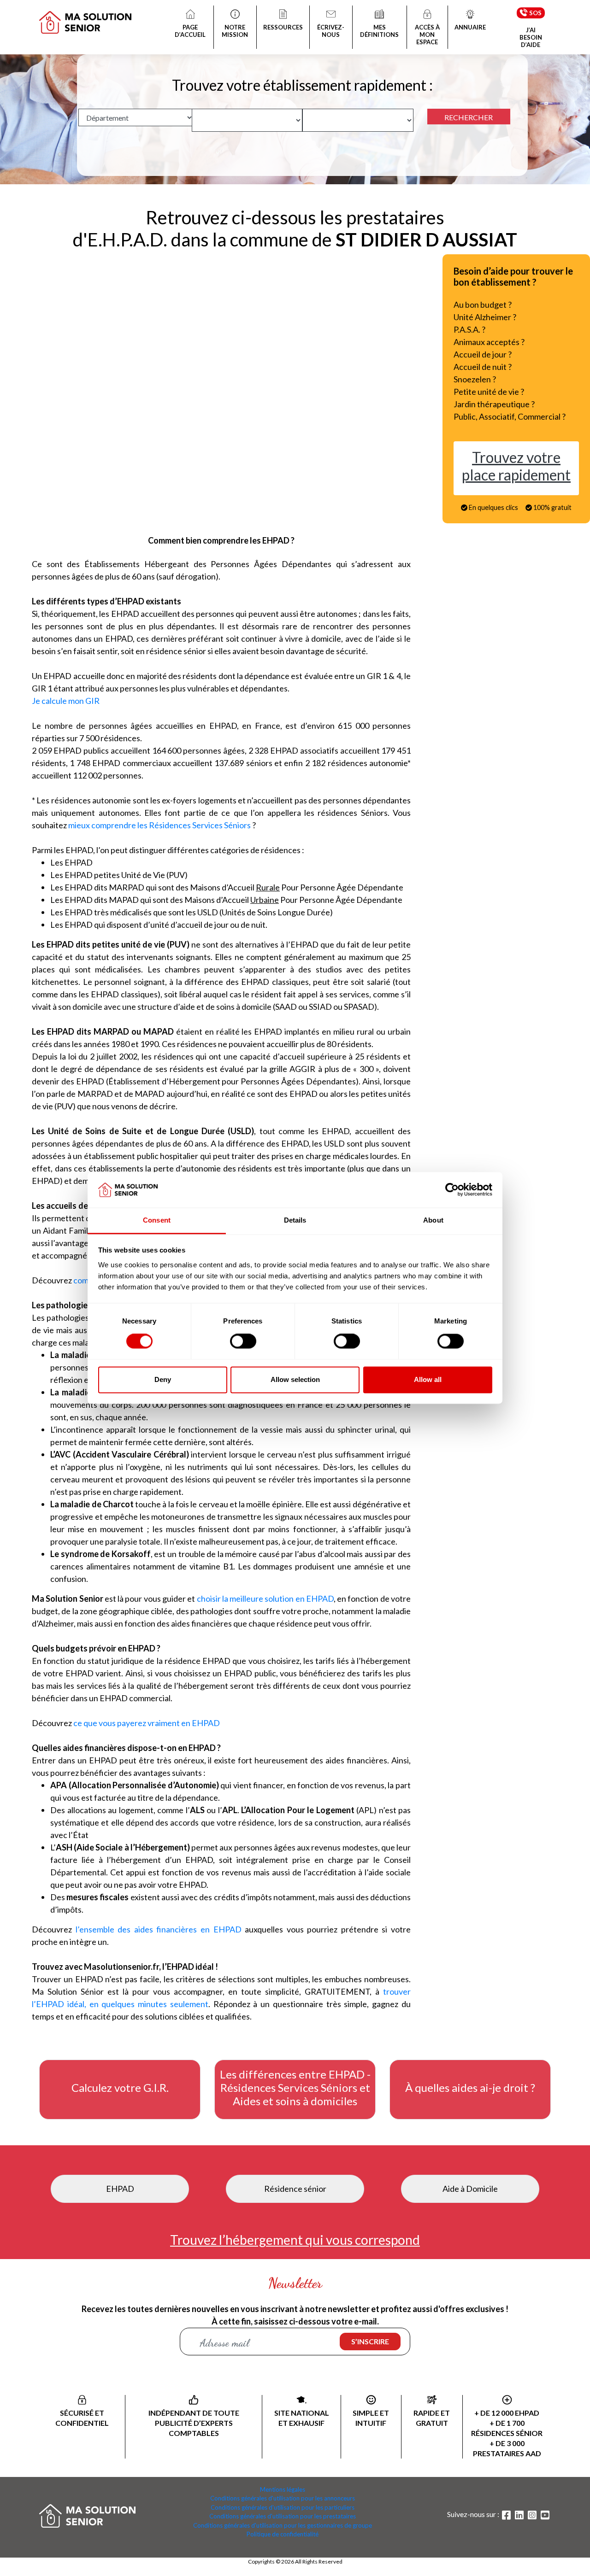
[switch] (243, 1341)
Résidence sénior (295, 2189)
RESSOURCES (283, 27)
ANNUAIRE (470, 27)
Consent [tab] (157, 1220)
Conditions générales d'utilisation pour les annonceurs (283, 2498)
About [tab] (433, 1220)
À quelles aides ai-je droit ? (470, 2088)
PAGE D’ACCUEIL (190, 31)
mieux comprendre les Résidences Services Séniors (159, 825)
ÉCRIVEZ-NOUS (331, 31)
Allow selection (295, 1379)
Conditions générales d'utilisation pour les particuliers (283, 2507)
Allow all (428, 1379)
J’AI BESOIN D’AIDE (531, 37)
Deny (163, 1379)
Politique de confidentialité (283, 2534)
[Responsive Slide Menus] (85, 16)
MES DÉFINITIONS (379, 31)
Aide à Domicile (470, 2189)
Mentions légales (283, 2489)
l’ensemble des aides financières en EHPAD (160, 1929)
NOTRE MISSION (235, 31)
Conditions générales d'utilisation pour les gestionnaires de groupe (283, 2525)
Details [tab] (295, 1220)
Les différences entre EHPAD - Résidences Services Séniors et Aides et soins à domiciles (295, 2088)
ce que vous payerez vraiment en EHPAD (147, 1723)
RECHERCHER (469, 117)
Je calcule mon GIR (66, 701)
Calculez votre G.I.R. (120, 2088)
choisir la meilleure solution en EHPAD (265, 1598)
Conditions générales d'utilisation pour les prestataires (283, 2516)
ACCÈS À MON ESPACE (427, 35)
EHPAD (120, 2189)
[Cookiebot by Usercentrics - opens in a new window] (452, 1190)
